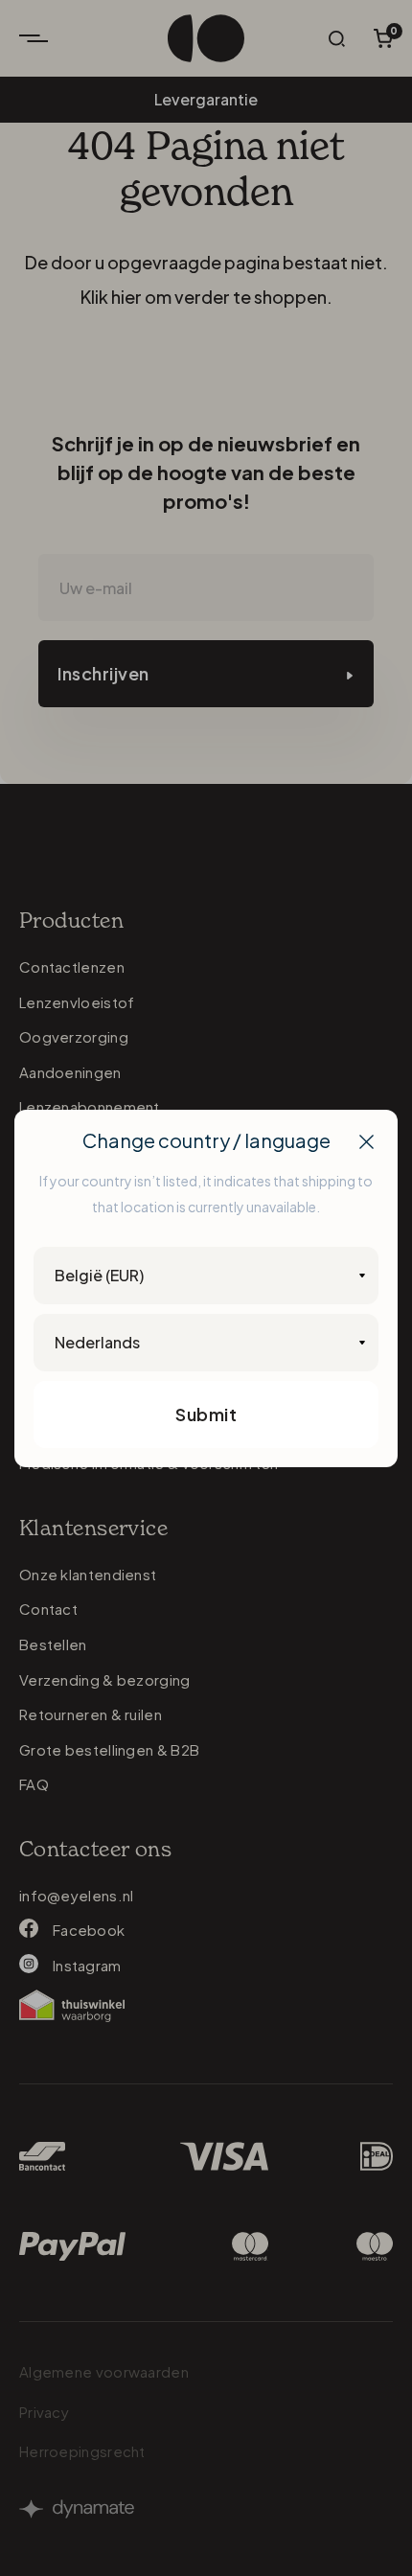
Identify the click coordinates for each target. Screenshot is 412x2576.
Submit (206, 1414)
